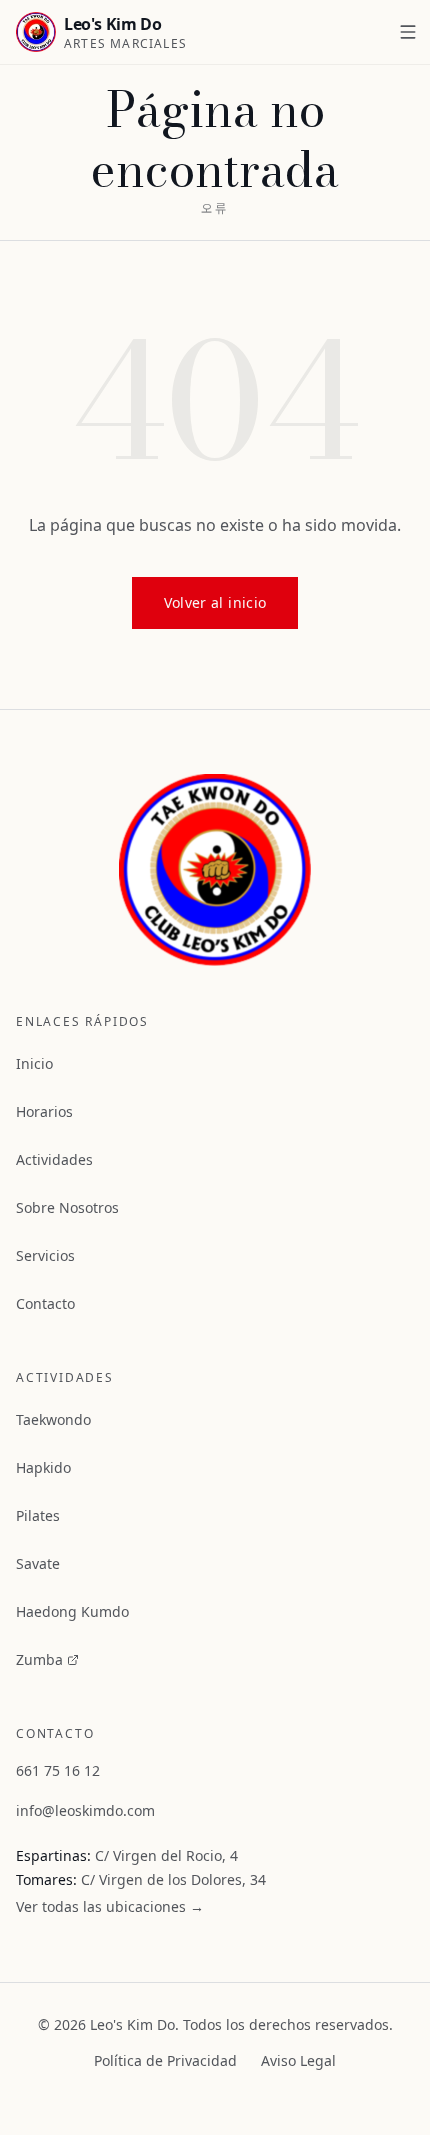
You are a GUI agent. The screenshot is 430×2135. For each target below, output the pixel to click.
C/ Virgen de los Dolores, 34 (173, 1879)
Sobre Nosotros (67, 1207)
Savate (38, 1563)
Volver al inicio (215, 602)
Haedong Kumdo (72, 1611)
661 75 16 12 (58, 1770)
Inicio (34, 1063)
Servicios (45, 1255)
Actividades (54, 1159)
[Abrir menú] (408, 32)
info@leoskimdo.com (85, 1810)
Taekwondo (53, 1419)
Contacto (45, 1303)
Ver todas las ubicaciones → (110, 1906)
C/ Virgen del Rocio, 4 (166, 1855)
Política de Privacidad (165, 2060)
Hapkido (43, 1467)
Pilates (38, 1515)
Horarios (44, 1111)
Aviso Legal (298, 2060)
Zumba (39, 1659)
